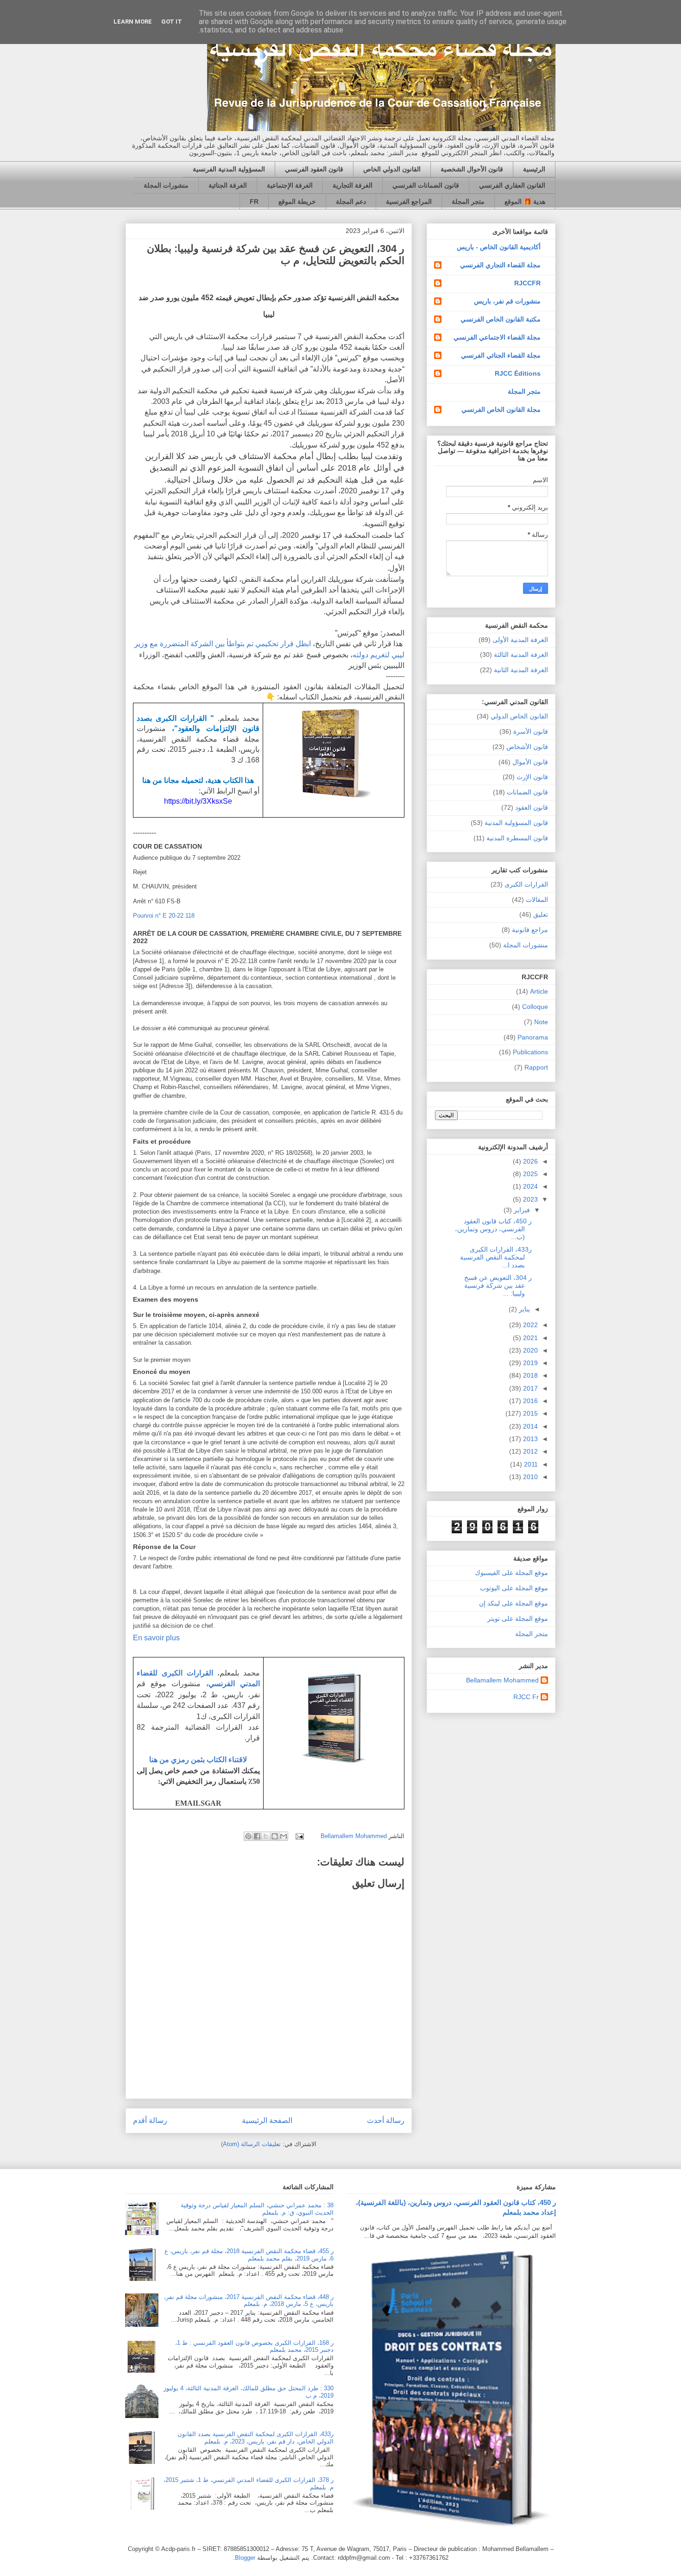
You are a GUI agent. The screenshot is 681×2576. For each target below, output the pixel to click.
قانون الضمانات (527, 792)
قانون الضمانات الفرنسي (426, 185)
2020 (530, 1350)
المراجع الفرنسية (409, 202)
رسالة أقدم (150, 2120)
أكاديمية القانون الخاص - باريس (499, 247)
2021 (530, 1338)
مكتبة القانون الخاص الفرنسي (501, 319)
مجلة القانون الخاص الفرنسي (501, 409)
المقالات (537, 900)
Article (539, 991)
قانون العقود (532, 807)
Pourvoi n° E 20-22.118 (164, 916)
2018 (530, 1375)
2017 (530, 1388)
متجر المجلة (468, 202)
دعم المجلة (351, 202)
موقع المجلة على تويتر (518, 1619)
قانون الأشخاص (527, 747)
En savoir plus (156, 1638)
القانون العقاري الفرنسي (512, 185)
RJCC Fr (526, 1697)
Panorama (533, 1037)
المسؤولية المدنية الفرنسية (229, 169)
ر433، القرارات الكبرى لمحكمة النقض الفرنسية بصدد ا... (496, 1257)
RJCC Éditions (518, 373)
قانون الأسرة (531, 731)
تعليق (541, 914)
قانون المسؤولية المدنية (516, 823)
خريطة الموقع (297, 202)
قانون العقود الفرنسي (314, 169)
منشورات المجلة (166, 185)
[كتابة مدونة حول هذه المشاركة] (275, 1836)
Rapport (536, 1067)
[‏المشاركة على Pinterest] (248, 1836)
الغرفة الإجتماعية (290, 185)
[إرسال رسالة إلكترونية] (300, 1836)
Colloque (535, 1007)
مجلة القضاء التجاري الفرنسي (500, 265)
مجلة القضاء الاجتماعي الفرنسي (497, 337)
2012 (530, 1451)
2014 (530, 1426)
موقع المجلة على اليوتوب (514, 1588)
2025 (530, 1174)
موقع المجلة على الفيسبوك (511, 1573)
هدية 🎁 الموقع (525, 202)
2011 (530, 1464)
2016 (530, 1401)
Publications (530, 1052)
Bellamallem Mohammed (502, 1680)
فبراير (521, 1210)
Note (541, 1022)
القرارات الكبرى (526, 884)
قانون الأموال (530, 762)
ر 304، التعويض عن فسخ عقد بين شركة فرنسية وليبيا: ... (498, 1285)
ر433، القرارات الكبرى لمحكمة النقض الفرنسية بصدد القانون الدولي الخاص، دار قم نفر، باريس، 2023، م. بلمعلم (255, 2438)
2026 (530, 1161)
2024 (530, 1186)
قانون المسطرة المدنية (517, 838)
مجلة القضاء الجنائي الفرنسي (501, 355)
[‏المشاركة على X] (266, 1836)
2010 (530, 1477)
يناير (523, 1309)
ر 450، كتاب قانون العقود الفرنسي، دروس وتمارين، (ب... (493, 1229)
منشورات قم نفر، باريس (507, 301)
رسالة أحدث (386, 2120)
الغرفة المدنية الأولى (520, 640)
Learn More (133, 22)
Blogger (245, 2558)
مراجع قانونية (530, 930)
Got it (172, 22)
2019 (530, 1363)
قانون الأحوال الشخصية (472, 169)
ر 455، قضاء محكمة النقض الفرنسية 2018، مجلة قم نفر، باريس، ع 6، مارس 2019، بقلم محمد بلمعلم (249, 2255)
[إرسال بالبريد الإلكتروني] (284, 1836)
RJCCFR (527, 283)
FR (254, 202)
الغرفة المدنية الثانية (521, 670)
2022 (530, 1325)
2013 (530, 1439)
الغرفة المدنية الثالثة (521, 655)
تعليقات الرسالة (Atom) (251, 2144)
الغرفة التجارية (353, 185)
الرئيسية (534, 169)
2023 (530, 1199)
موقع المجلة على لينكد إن (514, 1603)
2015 (530, 1413)
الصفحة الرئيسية (267, 2120)
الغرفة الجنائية (228, 185)
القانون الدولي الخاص (392, 169)
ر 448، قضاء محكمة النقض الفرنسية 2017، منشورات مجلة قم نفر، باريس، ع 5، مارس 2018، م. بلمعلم (249, 2301)
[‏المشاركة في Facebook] (257, 1836)
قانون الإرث (532, 777)
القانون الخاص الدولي (519, 716)
